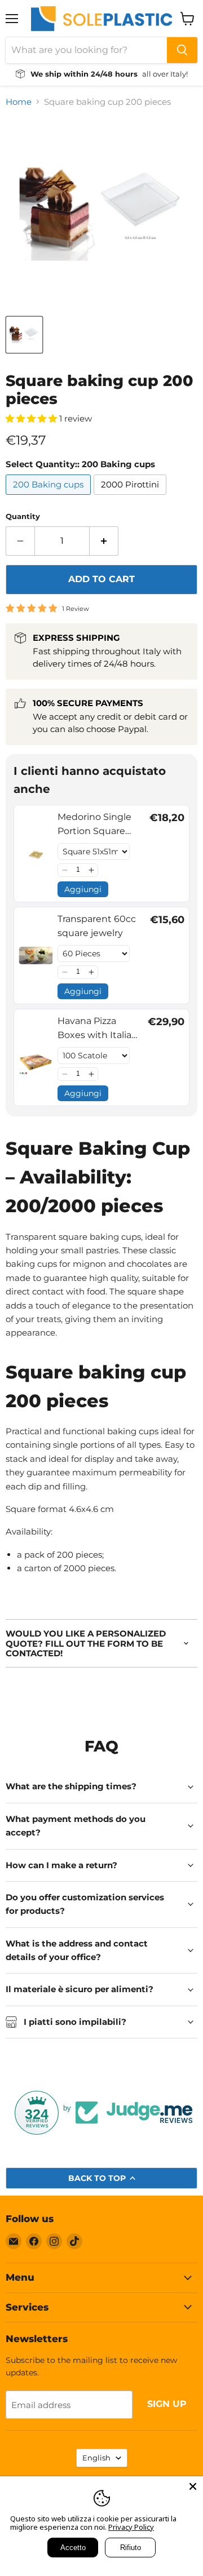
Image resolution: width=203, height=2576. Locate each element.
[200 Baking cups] (50, 497)
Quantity (23, 516)
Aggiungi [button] (83, 889)
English (96, 2458)
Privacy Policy (131, 2527)
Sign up (167, 2404)
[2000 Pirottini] (131, 497)
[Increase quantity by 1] (104, 541)
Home (19, 102)
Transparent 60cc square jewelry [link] (97, 926)
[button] (65, 870)
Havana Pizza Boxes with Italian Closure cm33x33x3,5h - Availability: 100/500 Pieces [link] (98, 1029)
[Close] (193, 2486)
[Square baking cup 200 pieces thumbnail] (24, 335)
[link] (36, 854)
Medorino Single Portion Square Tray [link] (94, 825)
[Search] (182, 50)
